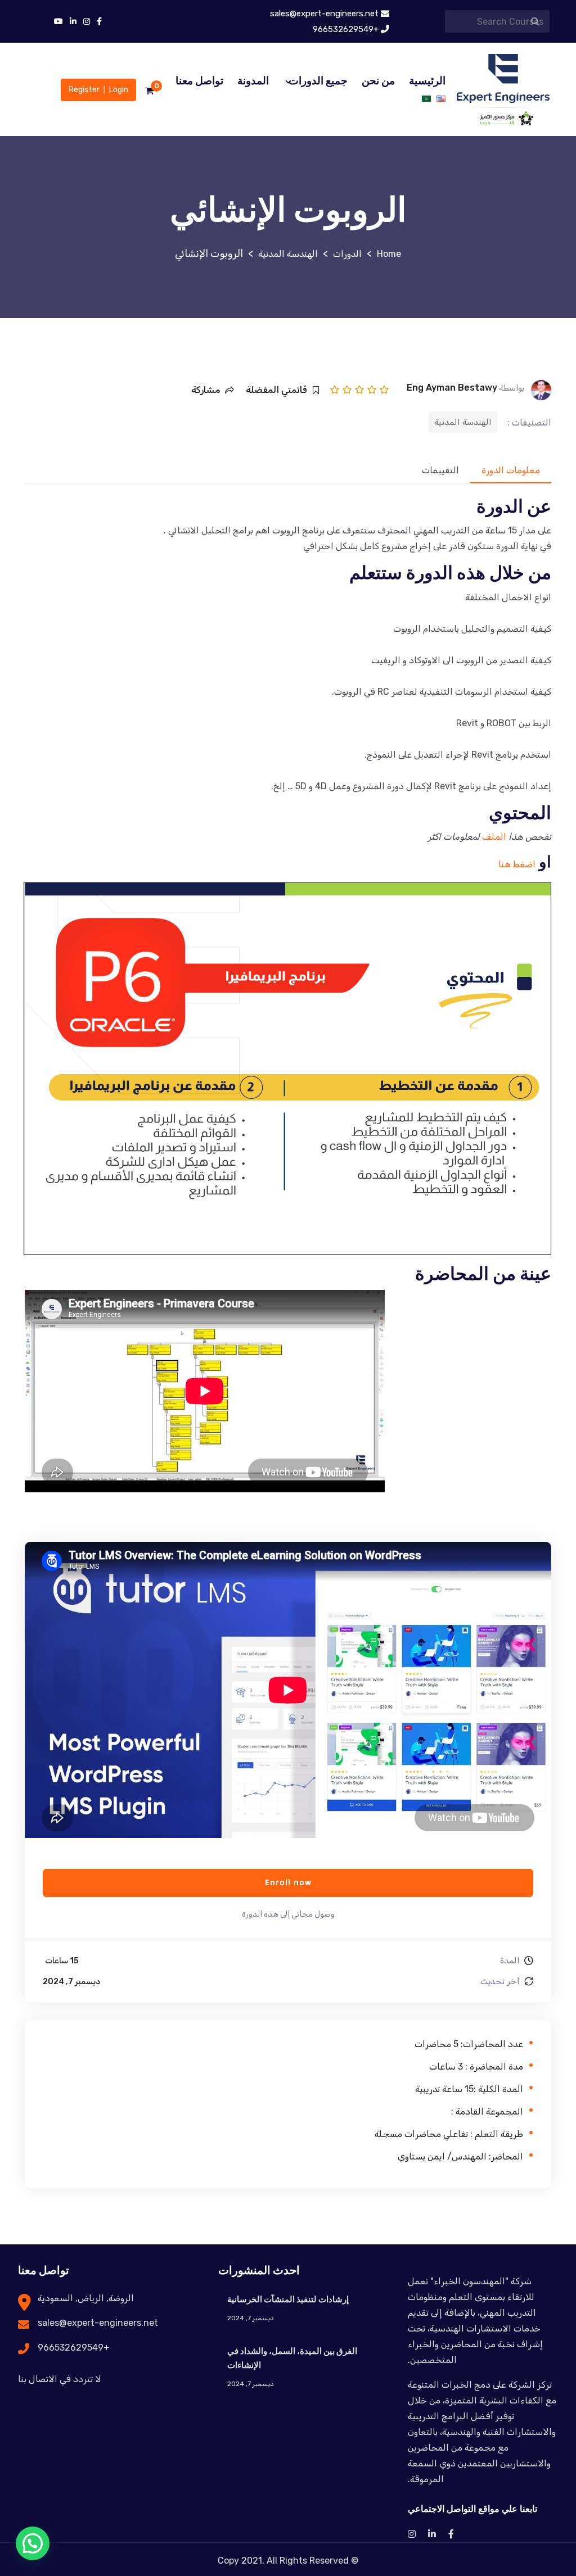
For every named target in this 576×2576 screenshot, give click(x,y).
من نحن (378, 81)
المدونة (253, 81)
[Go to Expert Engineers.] (389, 254)
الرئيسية (427, 81)
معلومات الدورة (511, 470)
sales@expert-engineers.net (98, 2323)
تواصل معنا (199, 81)
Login (119, 90)
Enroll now (288, 1883)
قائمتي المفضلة (276, 390)
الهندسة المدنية (463, 422)
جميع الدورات (318, 81)
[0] (149, 91)
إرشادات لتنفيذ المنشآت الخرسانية (288, 2300)
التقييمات (440, 470)
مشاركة (206, 390)
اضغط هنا (517, 864)
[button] (33, 2543)
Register (84, 90)
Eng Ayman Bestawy (452, 388)
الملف (493, 837)
